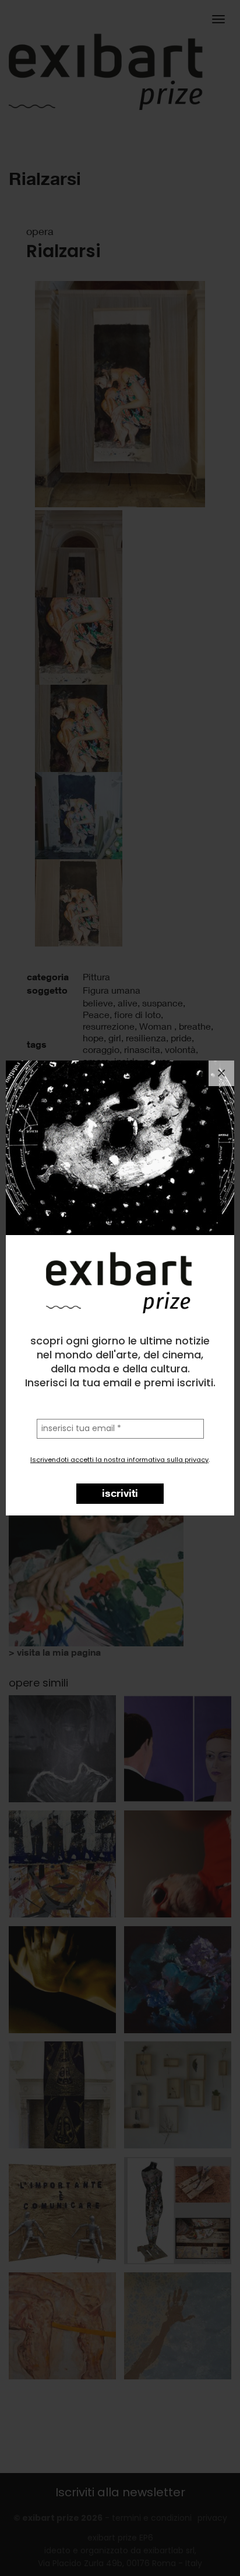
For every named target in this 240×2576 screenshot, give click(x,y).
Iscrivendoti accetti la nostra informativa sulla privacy (119, 1460)
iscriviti (120, 1493)
